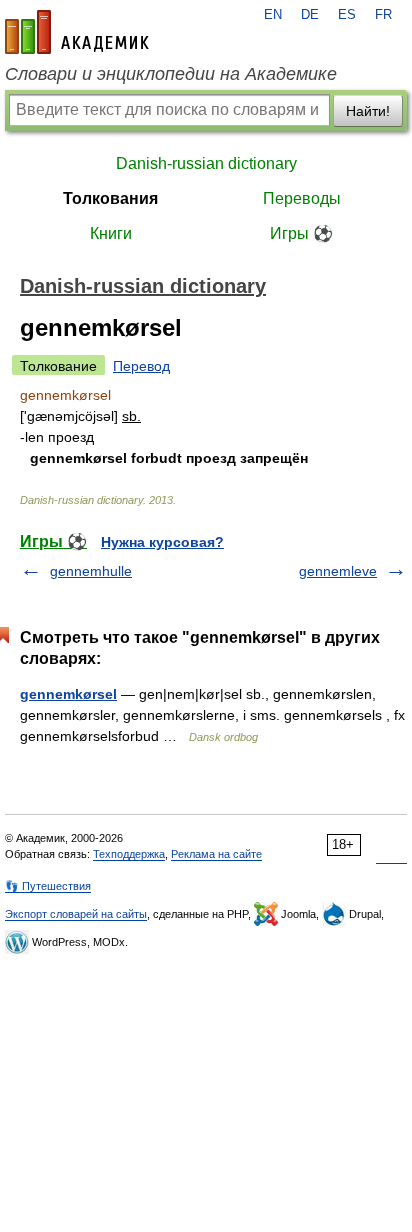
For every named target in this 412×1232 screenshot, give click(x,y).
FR (383, 15)
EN (273, 15)
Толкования (110, 198)
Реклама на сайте (216, 854)
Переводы (302, 198)
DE (310, 15)
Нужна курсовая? (162, 542)
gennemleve (338, 571)
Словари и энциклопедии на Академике (171, 74)
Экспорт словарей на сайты (76, 914)
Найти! (368, 111)
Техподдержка (129, 854)
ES (347, 15)
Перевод (141, 366)
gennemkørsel (68, 694)
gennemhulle (91, 571)
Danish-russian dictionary (206, 163)
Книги (111, 233)
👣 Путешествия (48, 886)
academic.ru (77, 32)
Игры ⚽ (301, 233)
